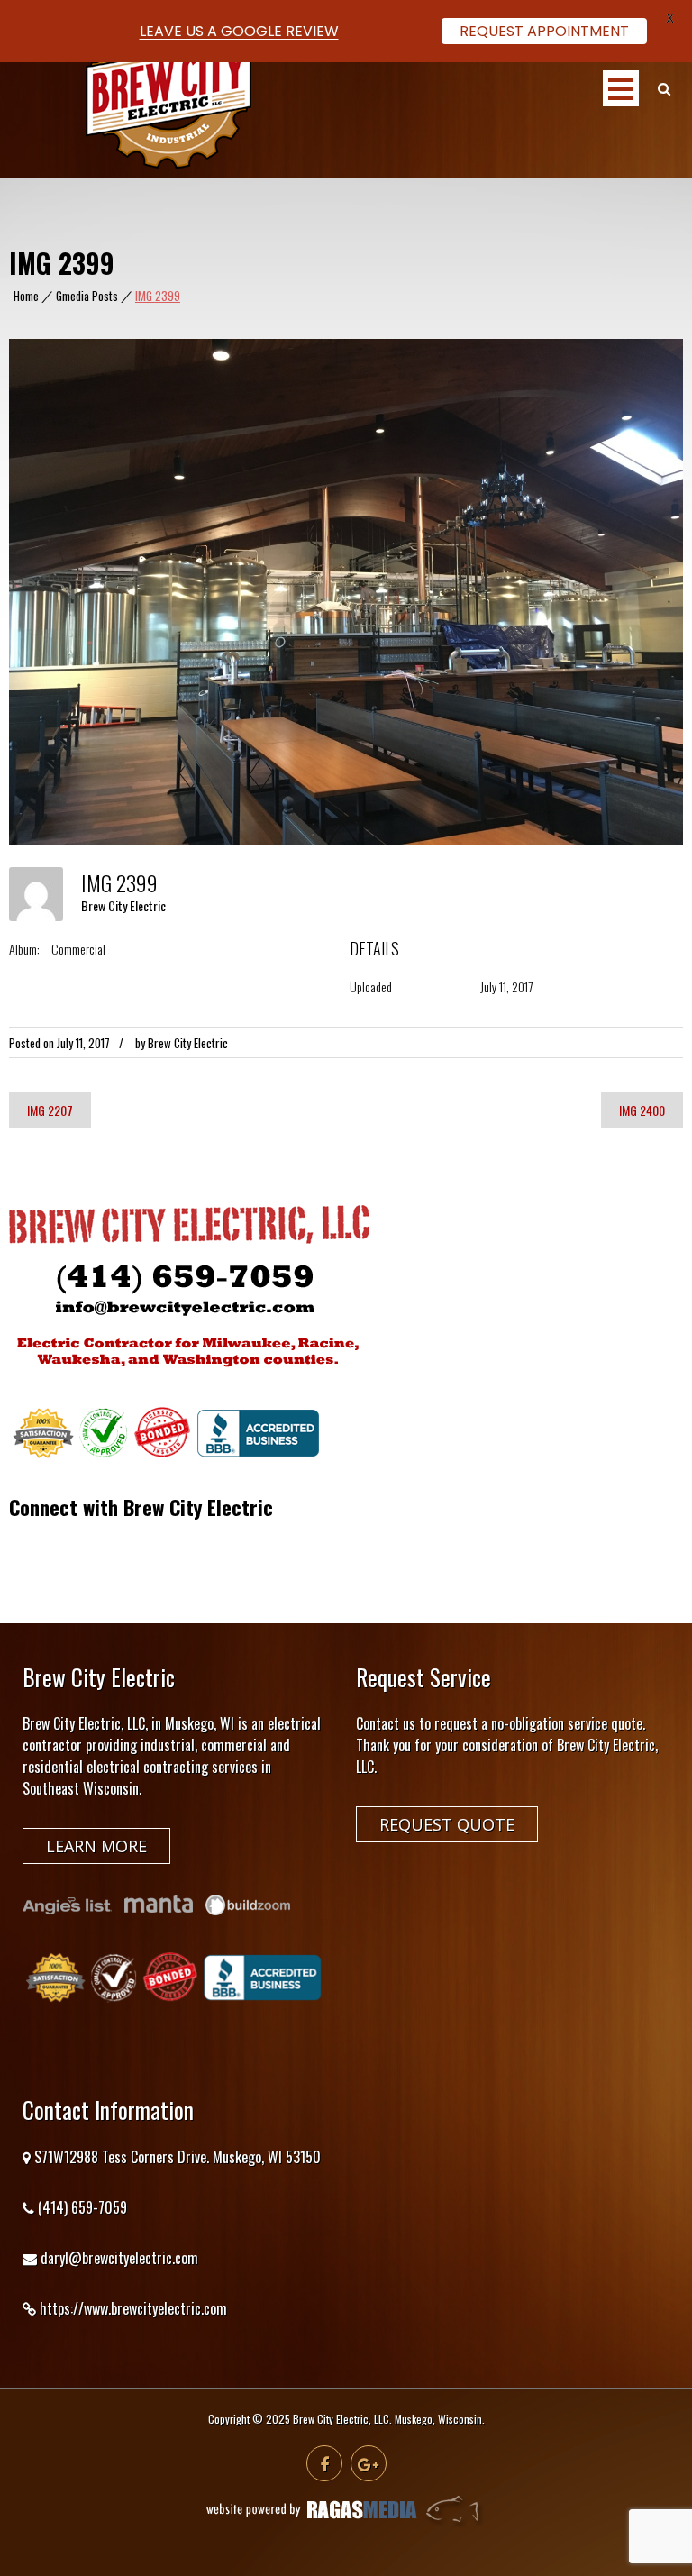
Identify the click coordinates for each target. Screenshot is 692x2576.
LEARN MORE (96, 1846)
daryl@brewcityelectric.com (119, 2258)
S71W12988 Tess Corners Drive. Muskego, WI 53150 (178, 2157)
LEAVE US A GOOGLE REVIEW (239, 31)
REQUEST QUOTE (447, 1824)
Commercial (78, 949)
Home (26, 296)
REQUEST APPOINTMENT (544, 31)
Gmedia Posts (87, 296)
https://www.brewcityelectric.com (133, 2308)
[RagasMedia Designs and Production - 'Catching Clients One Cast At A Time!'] (346, 2523)
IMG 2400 (642, 1110)
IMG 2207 (50, 1110)
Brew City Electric (123, 905)
